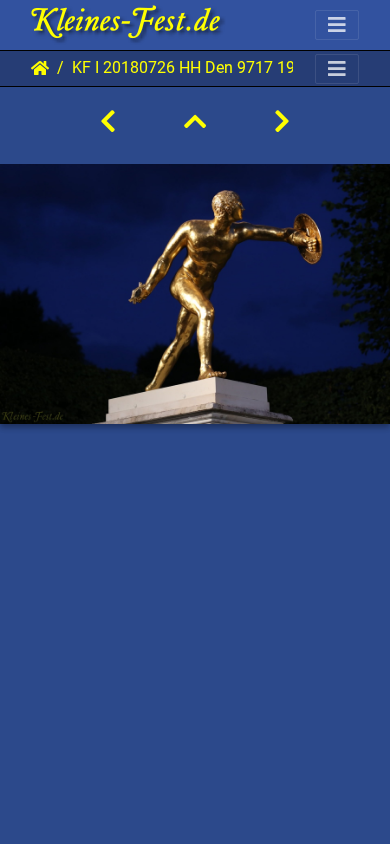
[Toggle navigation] (337, 25)
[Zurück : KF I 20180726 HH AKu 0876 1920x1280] (108, 122)
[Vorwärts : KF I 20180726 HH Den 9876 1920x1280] (282, 122)
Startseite (40, 68)
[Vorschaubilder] (195, 122)
